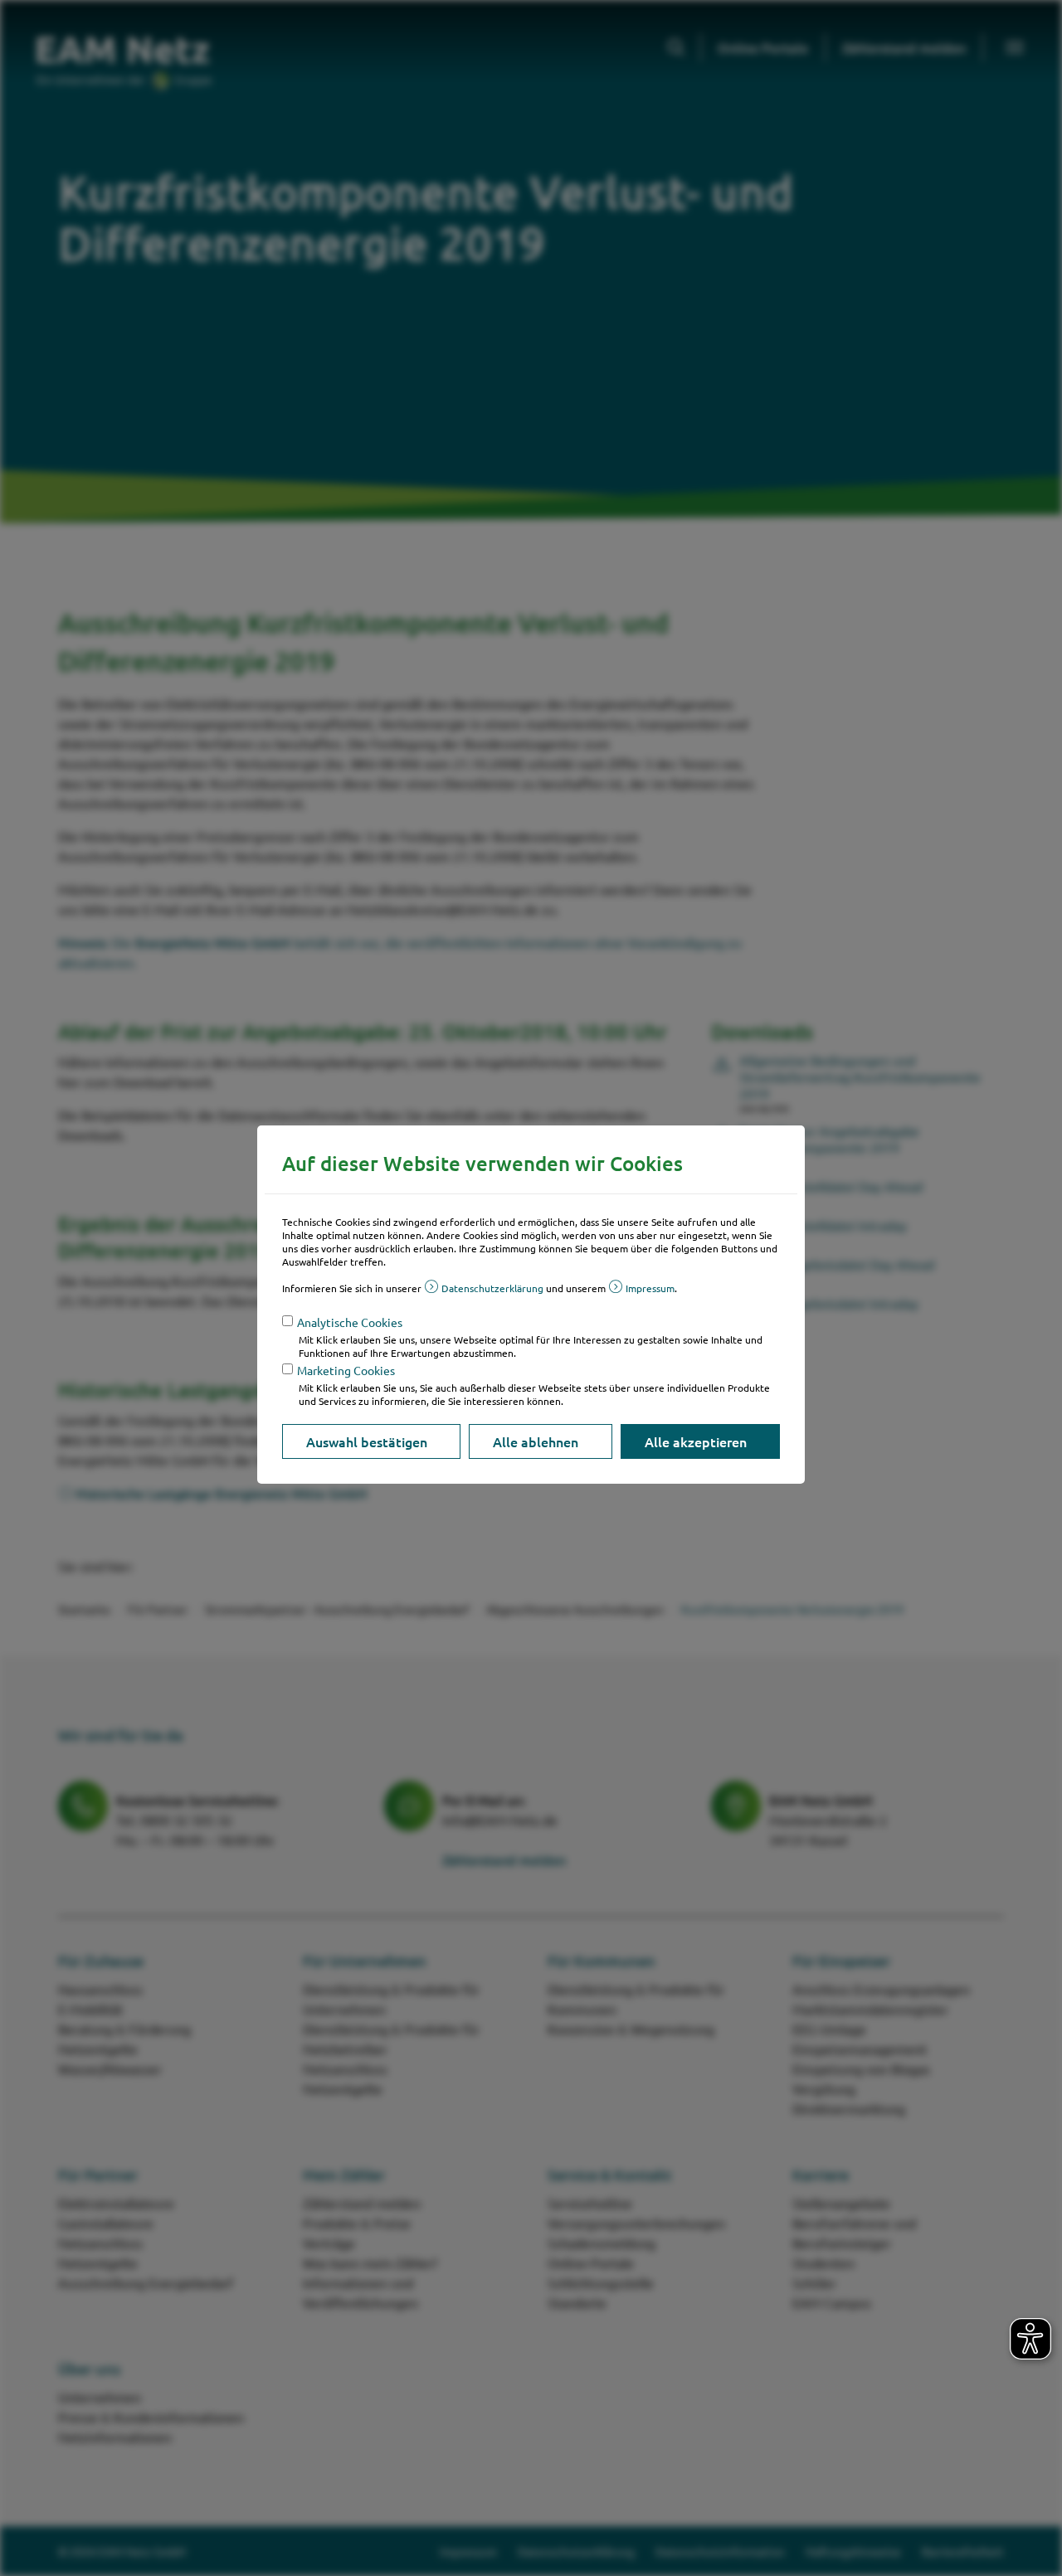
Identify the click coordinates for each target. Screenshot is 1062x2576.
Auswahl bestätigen (367, 1441)
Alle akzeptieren (696, 1441)
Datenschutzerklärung (492, 1288)
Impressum (650, 1288)
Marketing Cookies (346, 1370)
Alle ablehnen (536, 1441)
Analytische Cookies (350, 1322)
